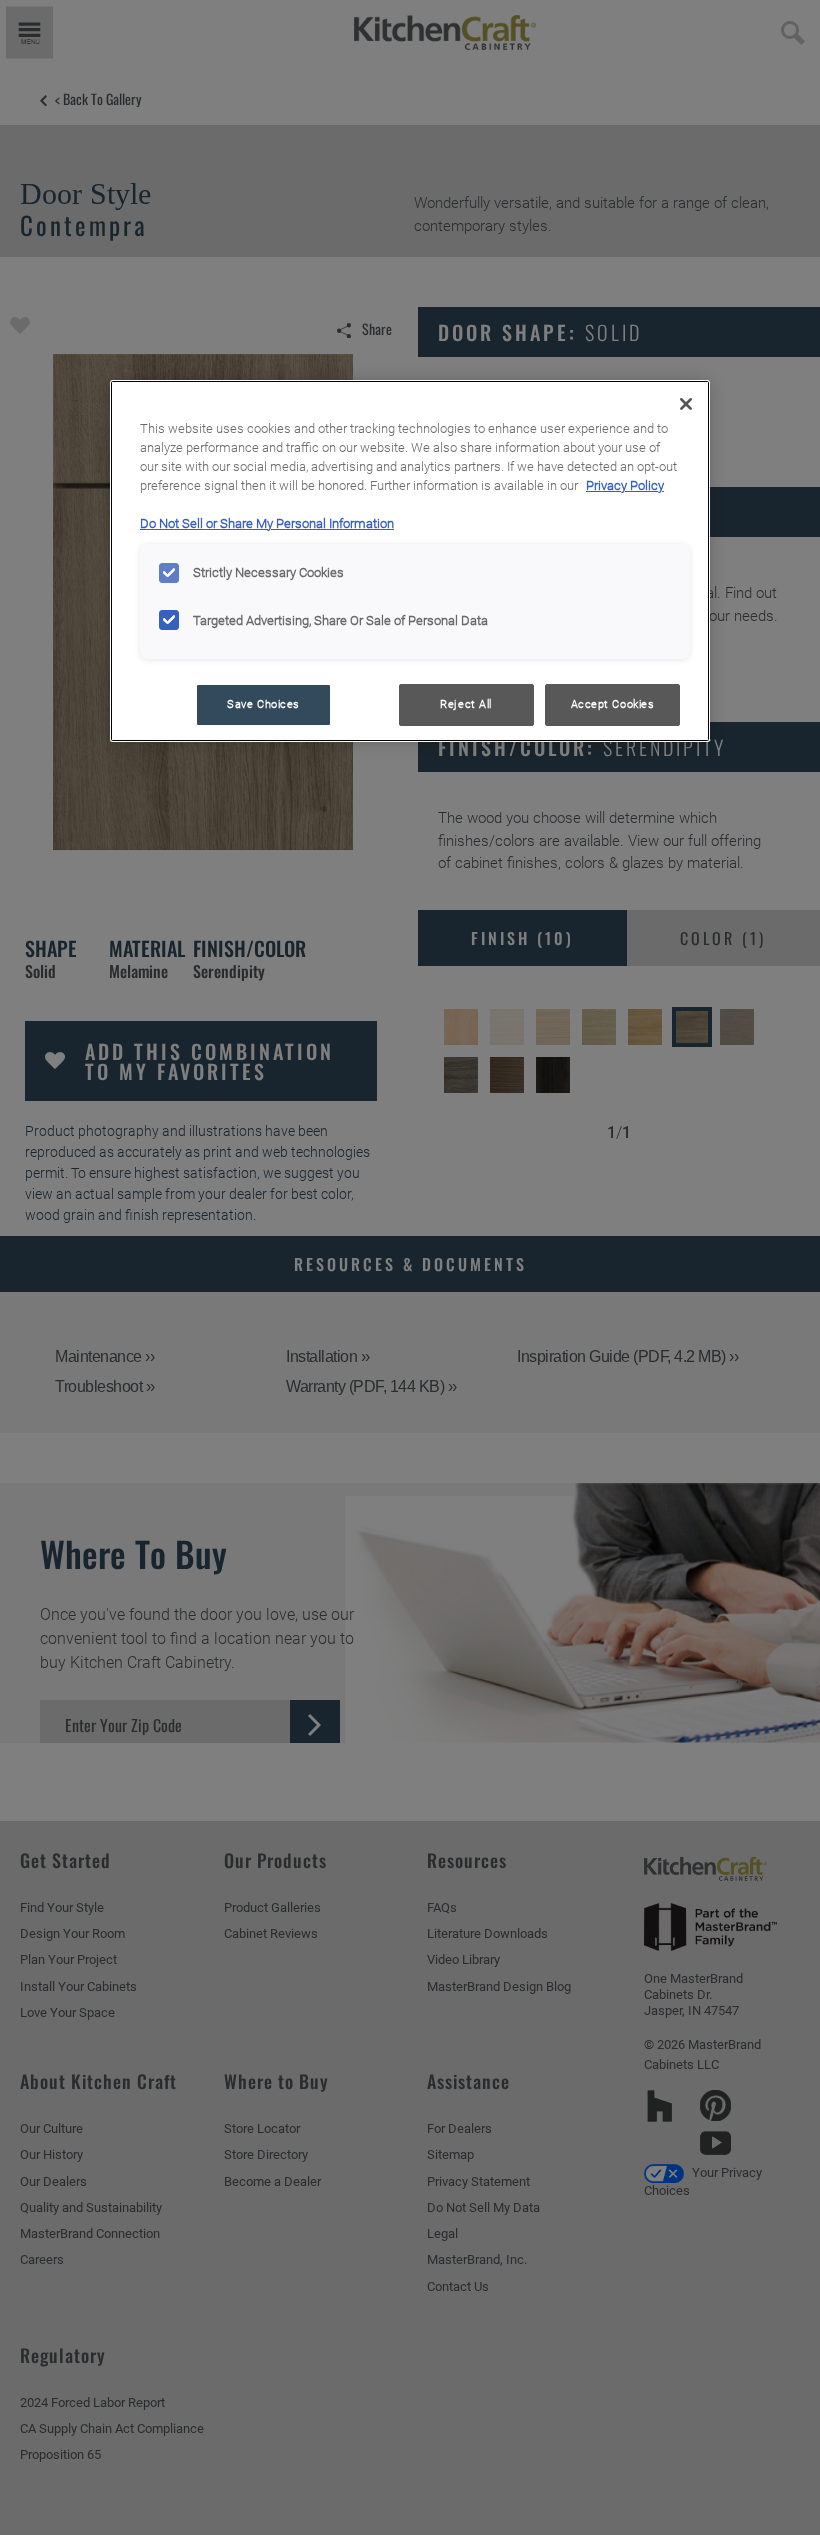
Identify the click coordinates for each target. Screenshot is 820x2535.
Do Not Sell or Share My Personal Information (267, 523)
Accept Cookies (613, 704)
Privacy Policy (625, 485)
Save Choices (263, 704)
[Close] (686, 404)
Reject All (466, 704)
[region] (410, 561)
